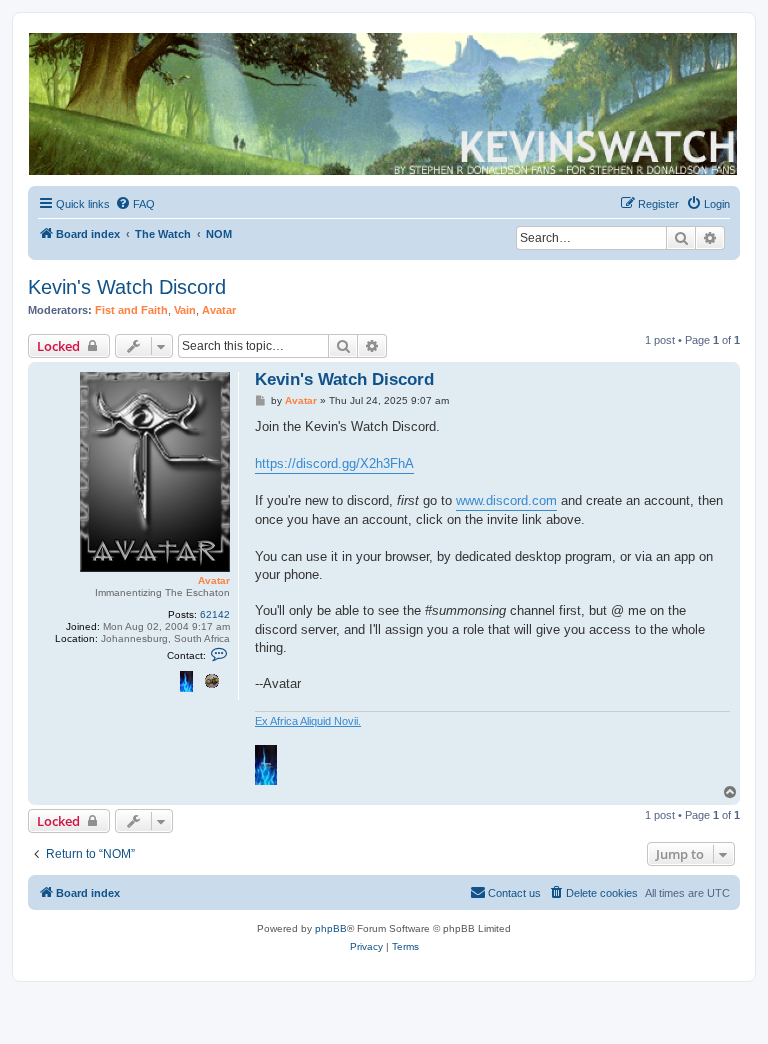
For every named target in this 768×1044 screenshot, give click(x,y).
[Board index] (383, 104)
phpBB (331, 928)
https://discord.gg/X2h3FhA (334, 463)
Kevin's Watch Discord (127, 287)
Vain (185, 310)
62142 (215, 614)
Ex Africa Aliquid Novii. (308, 721)
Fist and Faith (131, 310)
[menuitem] (135, 204)
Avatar (219, 310)
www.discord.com (506, 500)
